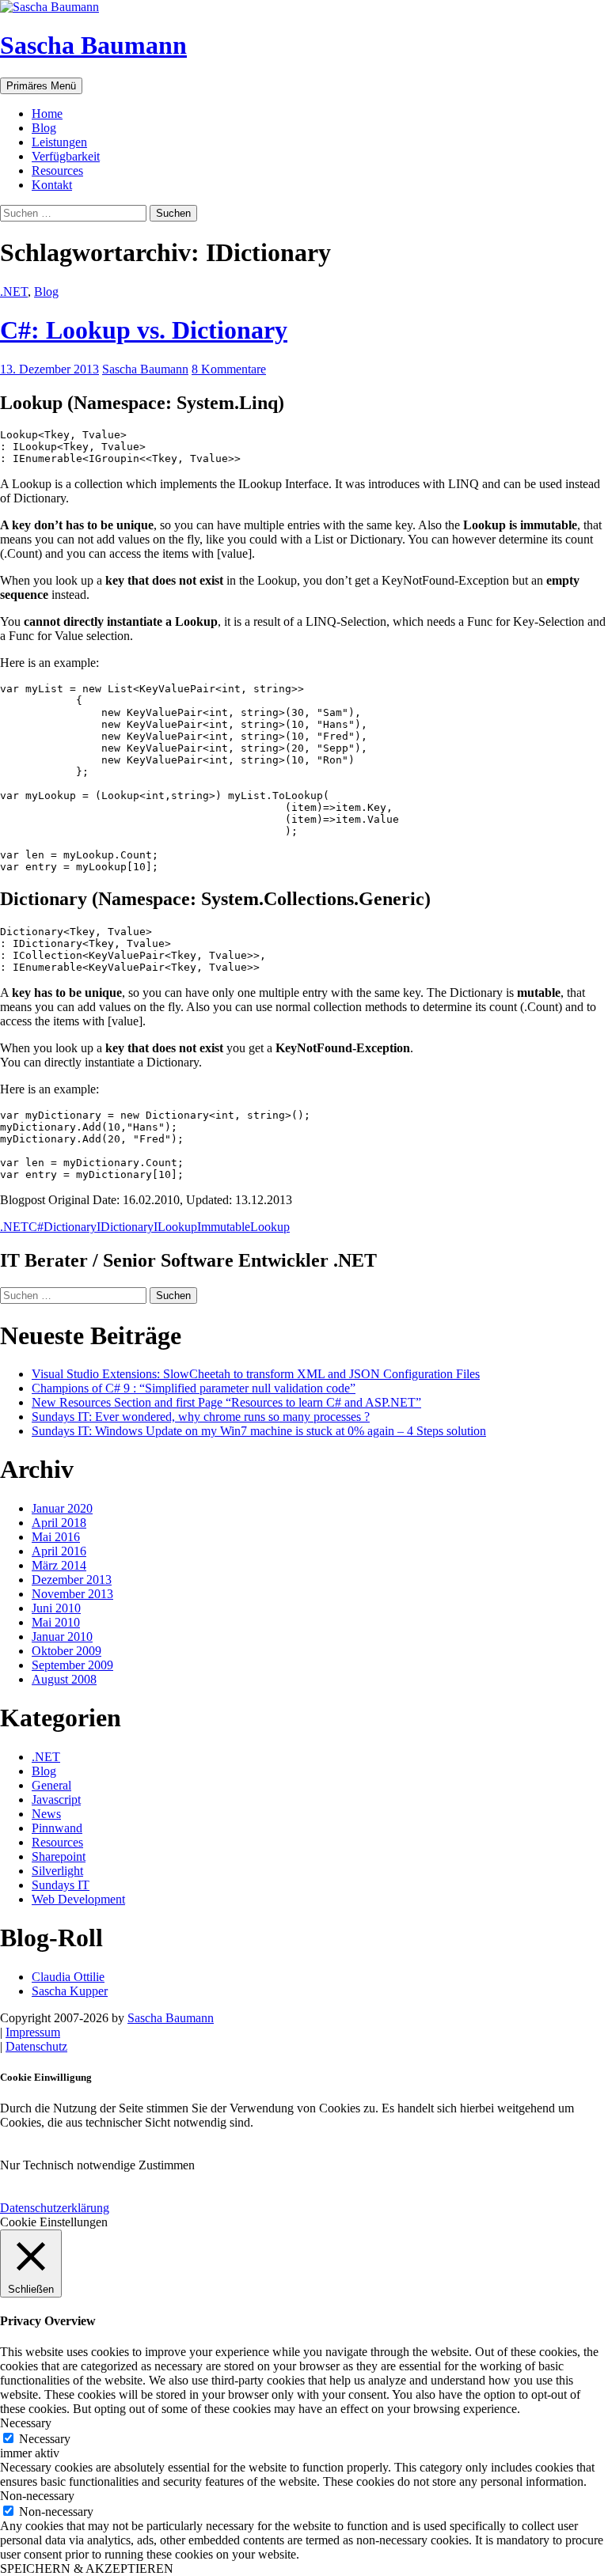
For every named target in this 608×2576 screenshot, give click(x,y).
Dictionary (70, 1227)
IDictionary (125, 1227)
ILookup (175, 1227)
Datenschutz (36, 2046)
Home (47, 114)
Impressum (33, 2032)
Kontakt (52, 185)
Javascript (56, 1799)
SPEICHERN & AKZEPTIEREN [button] (87, 2568)
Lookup (270, 1227)
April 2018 (59, 1523)
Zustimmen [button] (167, 2165)
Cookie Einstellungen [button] (54, 2222)
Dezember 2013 (72, 1580)
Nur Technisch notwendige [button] (68, 2165)
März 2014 (59, 1565)
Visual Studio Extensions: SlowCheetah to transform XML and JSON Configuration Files (256, 1374)
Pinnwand (57, 1828)
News (46, 1814)
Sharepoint (59, 1856)
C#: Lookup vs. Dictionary (144, 330)
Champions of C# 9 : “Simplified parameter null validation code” (194, 1388)
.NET (14, 292)
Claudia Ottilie (68, 1977)
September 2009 (72, 1665)
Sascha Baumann (93, 45)
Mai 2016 (56, 1537)
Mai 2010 (56, 1622)
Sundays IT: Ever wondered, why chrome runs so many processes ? (201, 1417)
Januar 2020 (62, 1508)
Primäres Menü (41, 86)
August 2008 (64, 1679)
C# (36, 1227)
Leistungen (59, 142)
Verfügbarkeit (66, 156)
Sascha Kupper (70, 1991)
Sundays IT (61, 1885)
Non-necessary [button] (37, 2496)
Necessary (45, 2439)
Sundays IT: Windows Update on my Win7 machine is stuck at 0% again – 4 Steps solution (259, 1431)
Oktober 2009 (66, 1651)
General (51, 1785)
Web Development (78, 1899)
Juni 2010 (56, 1608)
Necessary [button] (26, 2423)
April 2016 (59, 1551)
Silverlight (57, 1871)
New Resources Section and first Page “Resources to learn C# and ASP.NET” (226, 1402)
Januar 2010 (62, 1637)
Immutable (224, 1227)
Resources (57, 170)
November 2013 (72, 1594)
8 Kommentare (229, 369)
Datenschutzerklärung (55, 2208)
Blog (44, 128)
